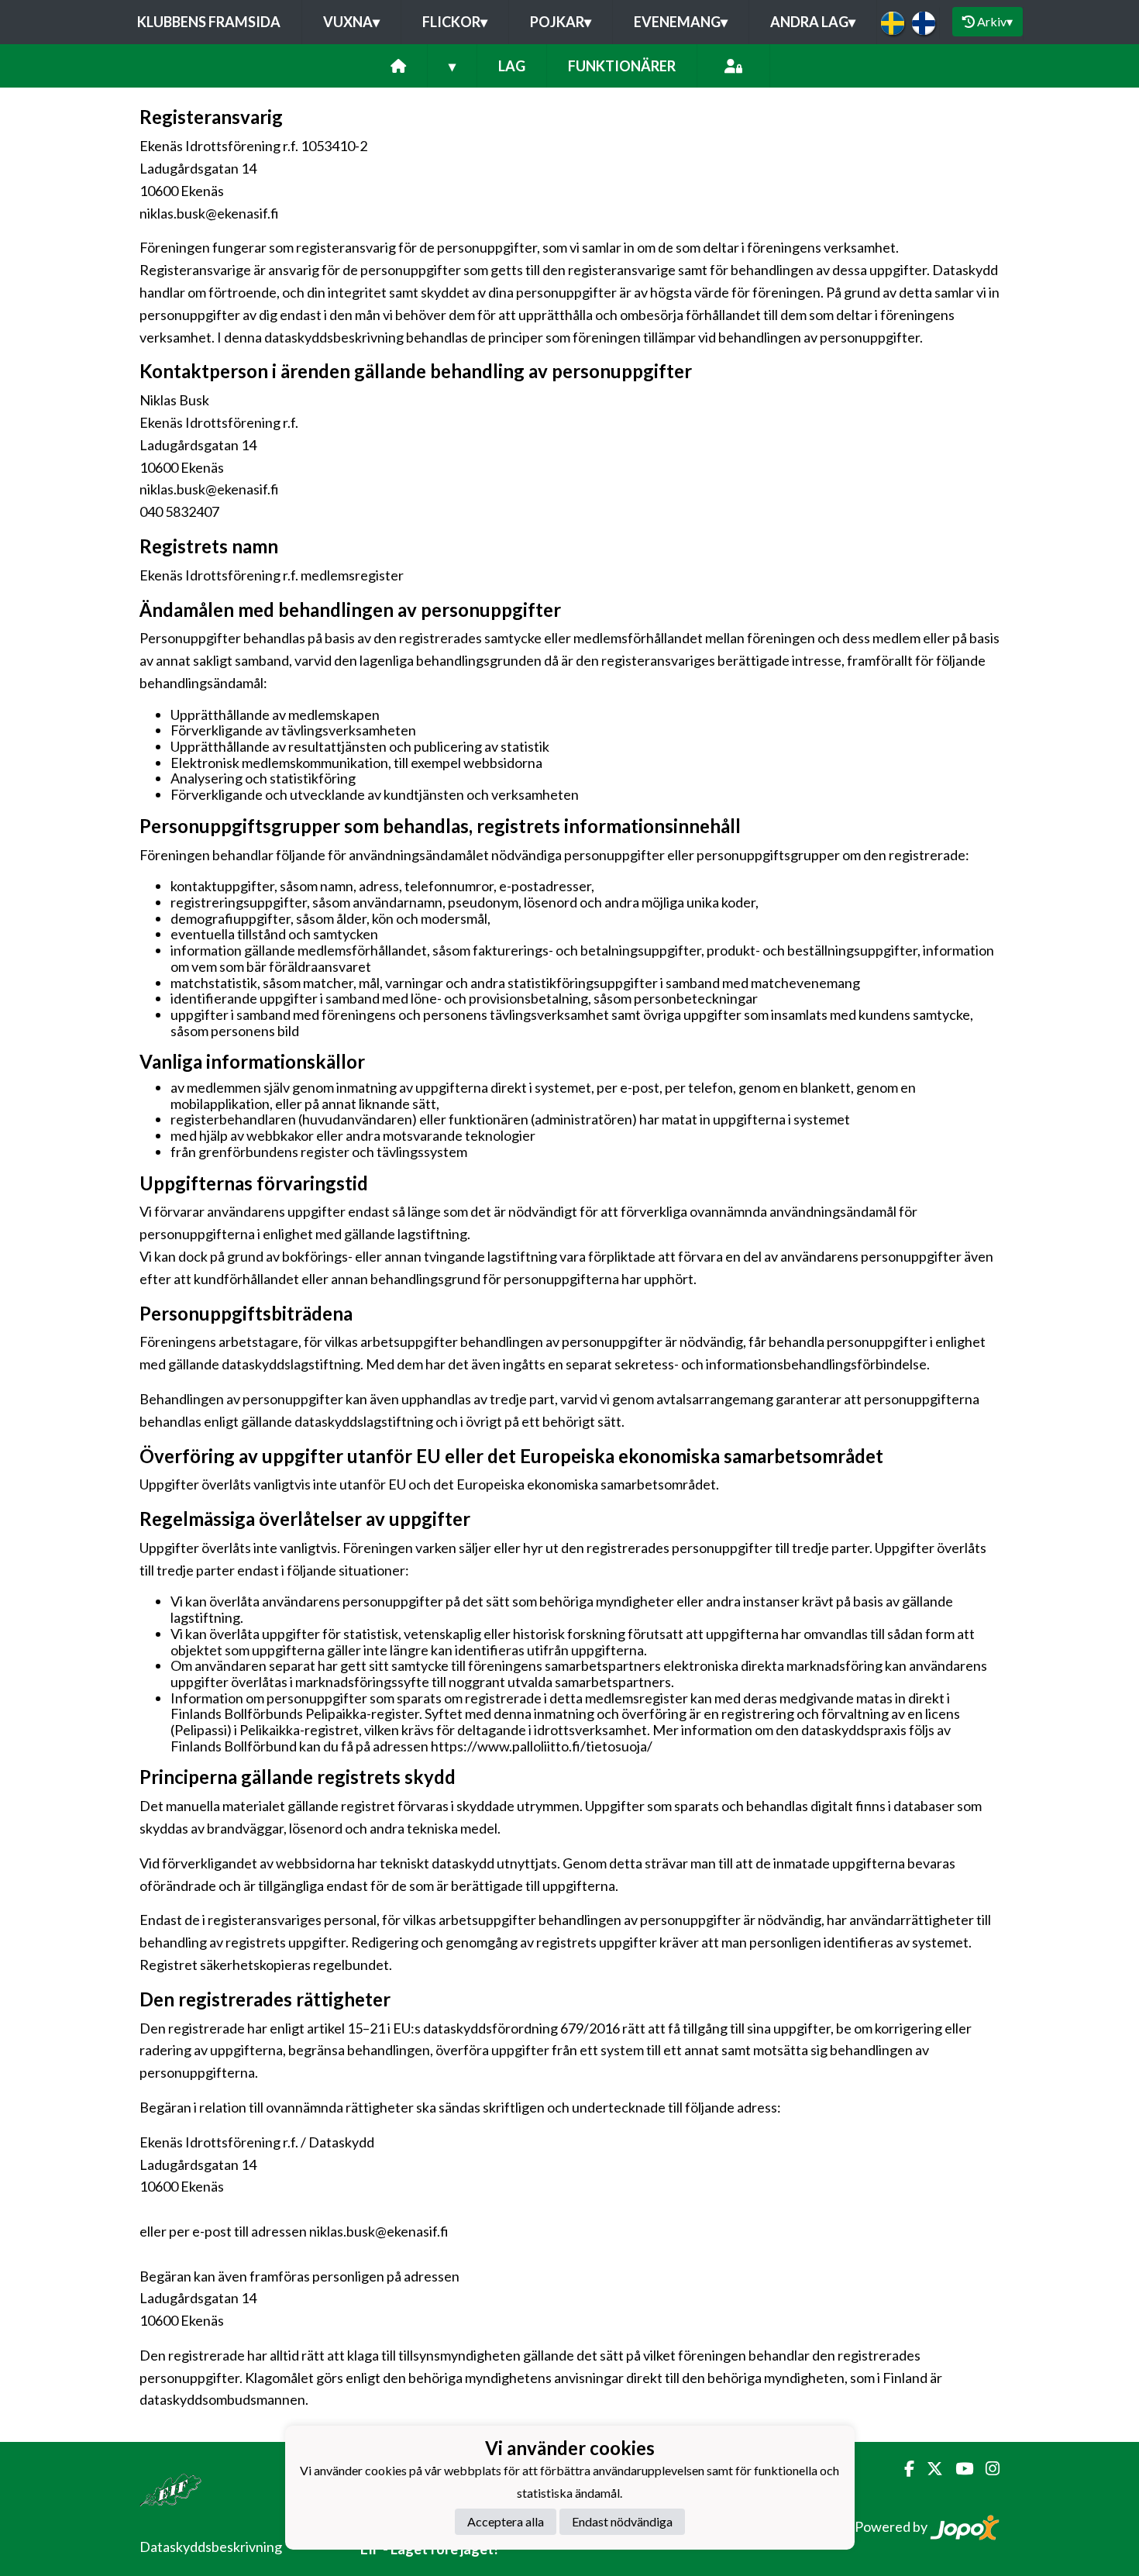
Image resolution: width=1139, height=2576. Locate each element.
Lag (512, 66)
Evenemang (681, 22)
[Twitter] (929, 2469)
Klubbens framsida (209, 22)
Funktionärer (622, 66)
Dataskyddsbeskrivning (211, 2547)
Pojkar (561, 22)
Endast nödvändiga (622, 2521)
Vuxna (351, 22)
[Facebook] (903, 2469)
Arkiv (995, 21)
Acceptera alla (506, 2521)
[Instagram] (986, 2469)
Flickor (455, 22)
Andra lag (813, 22)
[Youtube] (958, 2469)
